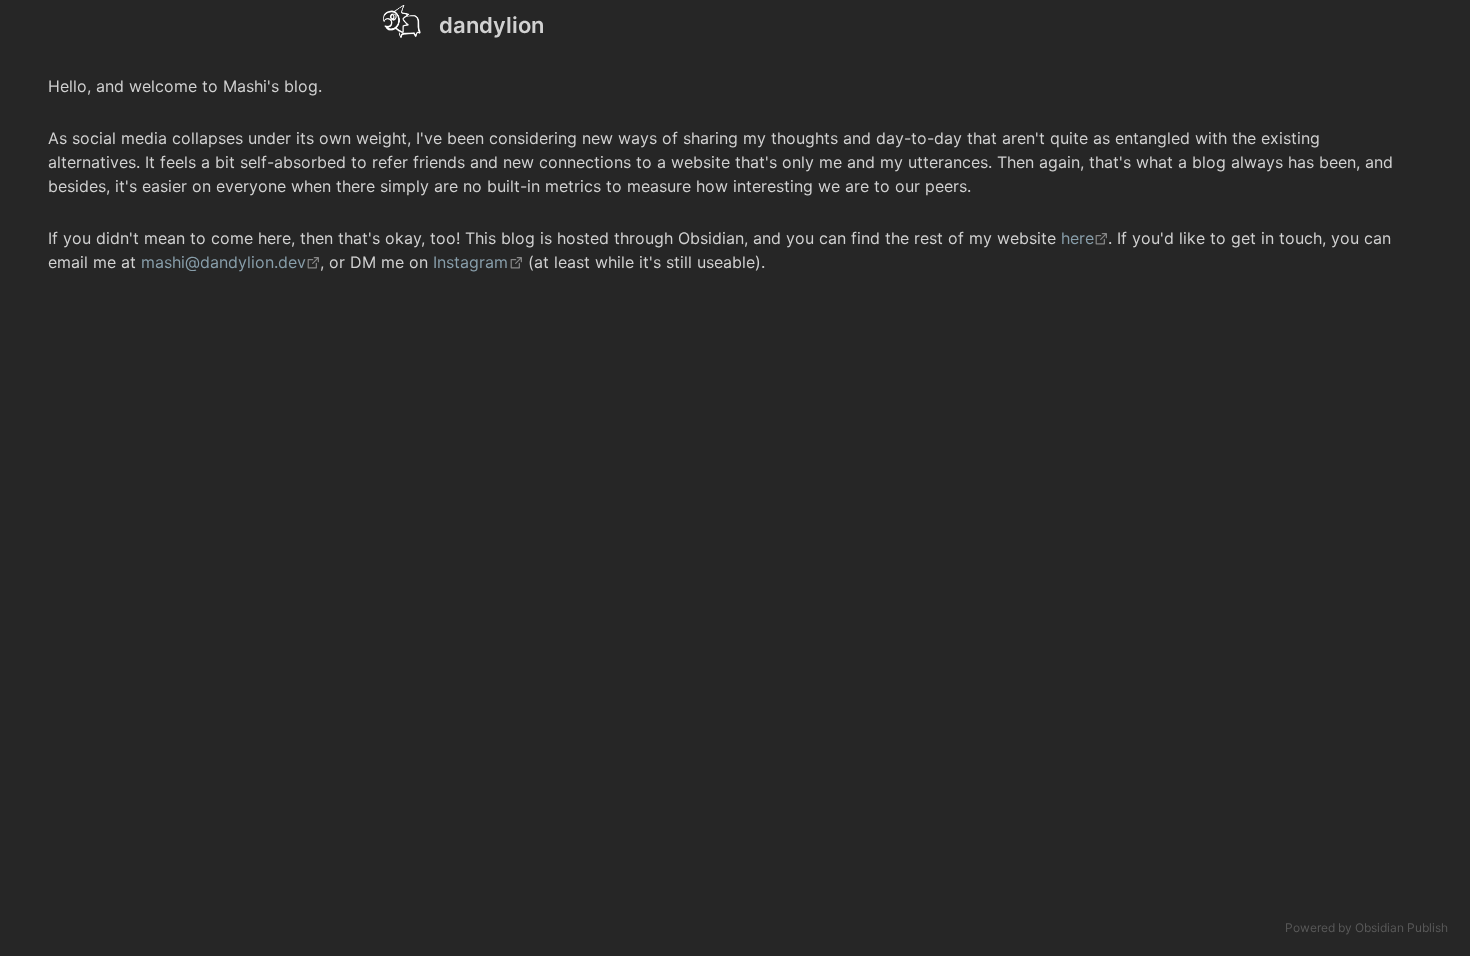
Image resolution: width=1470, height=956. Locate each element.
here (1077, 238)
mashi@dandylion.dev (223, 262)
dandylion (491, 25)
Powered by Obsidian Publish (1366, 927)
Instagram (470, 262)
